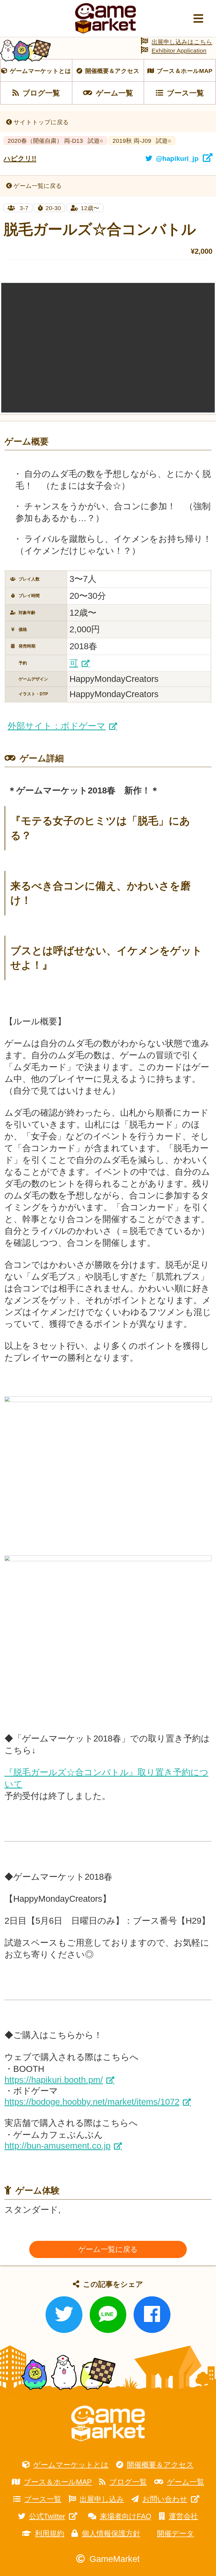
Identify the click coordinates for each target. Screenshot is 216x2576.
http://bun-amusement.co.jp (58, 2146)
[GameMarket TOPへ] (108, 2423)
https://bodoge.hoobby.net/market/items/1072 (92, 2102)
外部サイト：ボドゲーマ (57, 726)
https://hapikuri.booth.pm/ (54, 2080)
